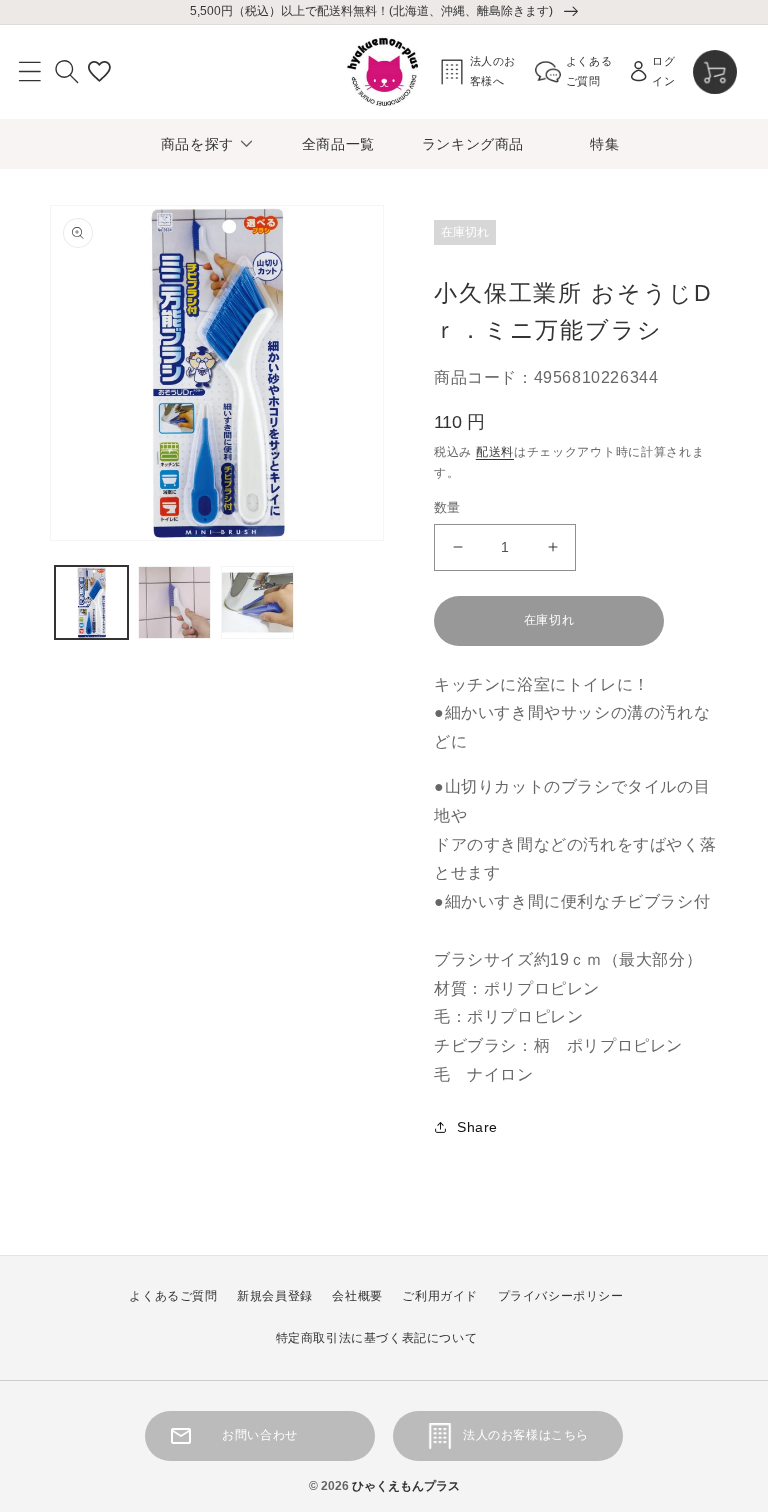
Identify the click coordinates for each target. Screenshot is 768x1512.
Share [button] (477, 1127)
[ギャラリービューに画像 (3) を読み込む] (257, 602)
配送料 (495, 452)
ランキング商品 (473, 144)
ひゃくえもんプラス (406, 1486)
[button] (30, 72)
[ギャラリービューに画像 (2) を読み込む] (174, 602)
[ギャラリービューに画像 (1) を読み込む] (91, 602)
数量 (447, 507)
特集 (604, 144)
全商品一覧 (338, 144)
